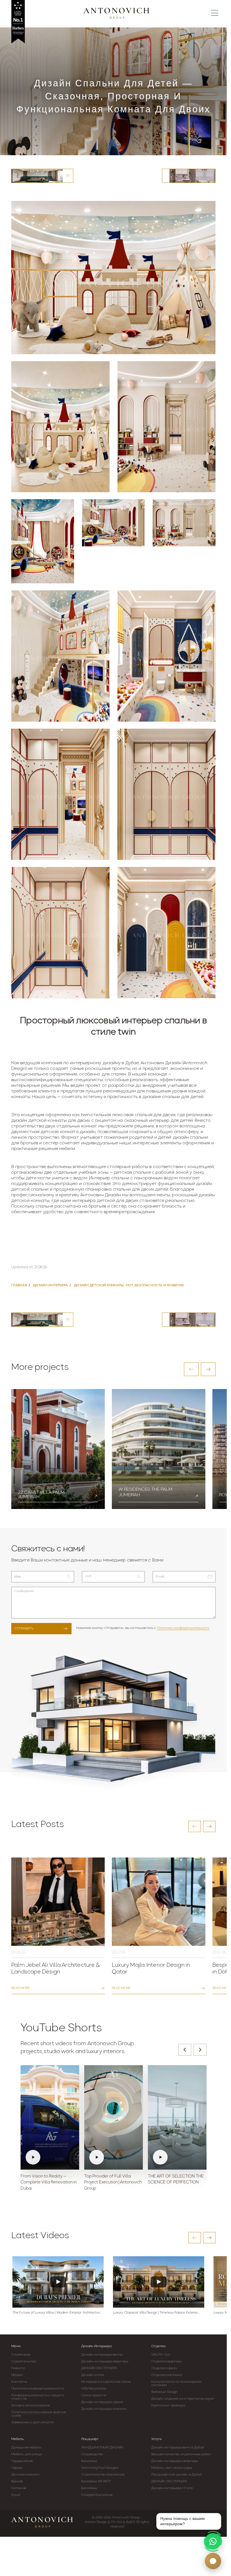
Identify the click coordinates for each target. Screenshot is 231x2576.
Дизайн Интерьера (96, 2346)
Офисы (17, 2468)
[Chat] (213, 2561)
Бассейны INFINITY (96, 2481)
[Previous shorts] (185, 2050)
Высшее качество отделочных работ (181, 2454)
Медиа (17, 2375)
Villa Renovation (94, 2389)
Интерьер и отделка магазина (106, 2382)
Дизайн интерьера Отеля (172, 2488)
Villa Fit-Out (161, 2355)
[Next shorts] (200, 2050)
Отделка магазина (167, 2375)
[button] (191, 1369)
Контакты (19, 2382)
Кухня (16, 2495)
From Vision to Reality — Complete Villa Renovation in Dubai (49, 2183)
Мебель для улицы (27, 2454)
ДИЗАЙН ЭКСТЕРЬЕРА (99, 2368)
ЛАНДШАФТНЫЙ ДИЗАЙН (102, 2448)
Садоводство (92, 2454)
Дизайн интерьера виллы (102, 2355)
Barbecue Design (165, 2392)
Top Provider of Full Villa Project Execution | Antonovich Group (113, 2183)
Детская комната (25, 2475)
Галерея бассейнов (97, 2495)
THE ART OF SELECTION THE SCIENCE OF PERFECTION (176, 2180)
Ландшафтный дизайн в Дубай (177, 2475)
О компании (21, 2355)
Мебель (17, 2439)
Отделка (158, 2346)
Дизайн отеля (92, 2375)
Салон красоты (94, 2395)
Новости (18, 2368)
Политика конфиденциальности (183, 1628)
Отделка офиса (164, 2368)
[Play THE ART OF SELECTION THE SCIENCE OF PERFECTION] (177, 2117)
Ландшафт (90, 2439)
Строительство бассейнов (103, 2475)
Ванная (17, 2481)
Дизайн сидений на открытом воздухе (183, 2399)
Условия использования (30, 2406)
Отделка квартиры (167, 2362)
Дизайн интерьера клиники (104, 2409)
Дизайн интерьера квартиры (105, 2362)
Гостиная (19, 2488)
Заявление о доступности (32, 2422)
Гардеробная (22, 2461)
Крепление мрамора (168, 2406)
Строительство (24, 2362)
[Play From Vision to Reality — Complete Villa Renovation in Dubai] (50, 2117)
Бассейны (89, 2461)
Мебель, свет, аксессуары (172, 2468)
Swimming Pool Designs (100, 2468)
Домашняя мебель (26, 2448)
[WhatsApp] (213, 2541)
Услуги (156, 2439)
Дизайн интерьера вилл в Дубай (178, 2448)
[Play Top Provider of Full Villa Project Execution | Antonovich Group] (114, 2117)
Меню (16, 2346)
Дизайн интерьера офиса (102, 2402)
